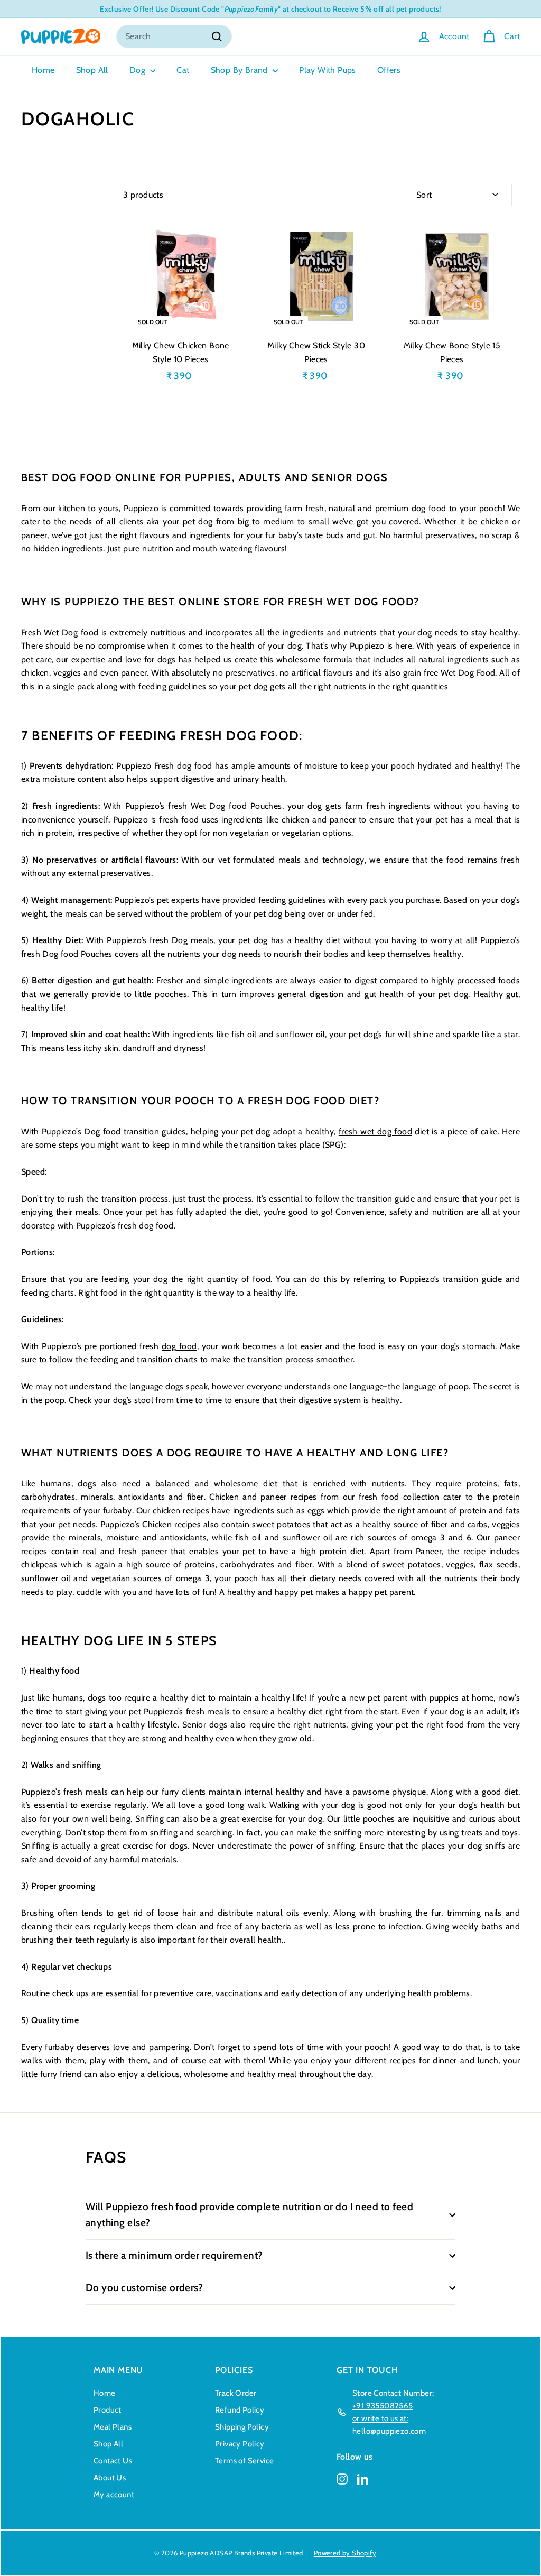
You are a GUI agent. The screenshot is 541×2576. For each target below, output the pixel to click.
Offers (389, 70)
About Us (110, 2478)
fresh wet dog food (375, 1132)
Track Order (236, 2393)
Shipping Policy (242, 2427)
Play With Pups (328, 70)
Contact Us (113, 2461)
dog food (156, 1226)
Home (43, 70)
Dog (139, 70)
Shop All (92, 70)
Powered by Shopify (345, 2553)
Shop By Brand (241, 70)
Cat (183, 70)
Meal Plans (113, 2427)
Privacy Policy (240, 2444)
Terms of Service (244, 2461)
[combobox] (174, 36)
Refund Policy (240, 2410)
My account (114, 2495)
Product (108, 2410)
